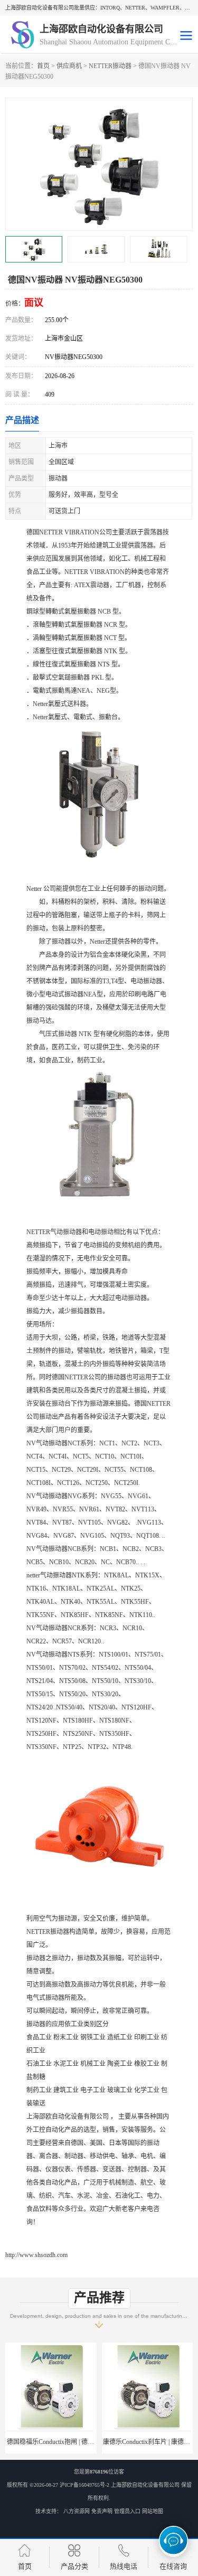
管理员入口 (127, 2511)
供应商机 (69, 66)
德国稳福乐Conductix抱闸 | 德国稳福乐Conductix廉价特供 (86, 2442)
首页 (43, 66)
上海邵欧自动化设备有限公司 (145, 2485)
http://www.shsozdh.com (36, 2255)
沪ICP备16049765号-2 (84, 2485)
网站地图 (153, 2511)
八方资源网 (77, 2511)
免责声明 (102, 2511)
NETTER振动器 (110, 66)
